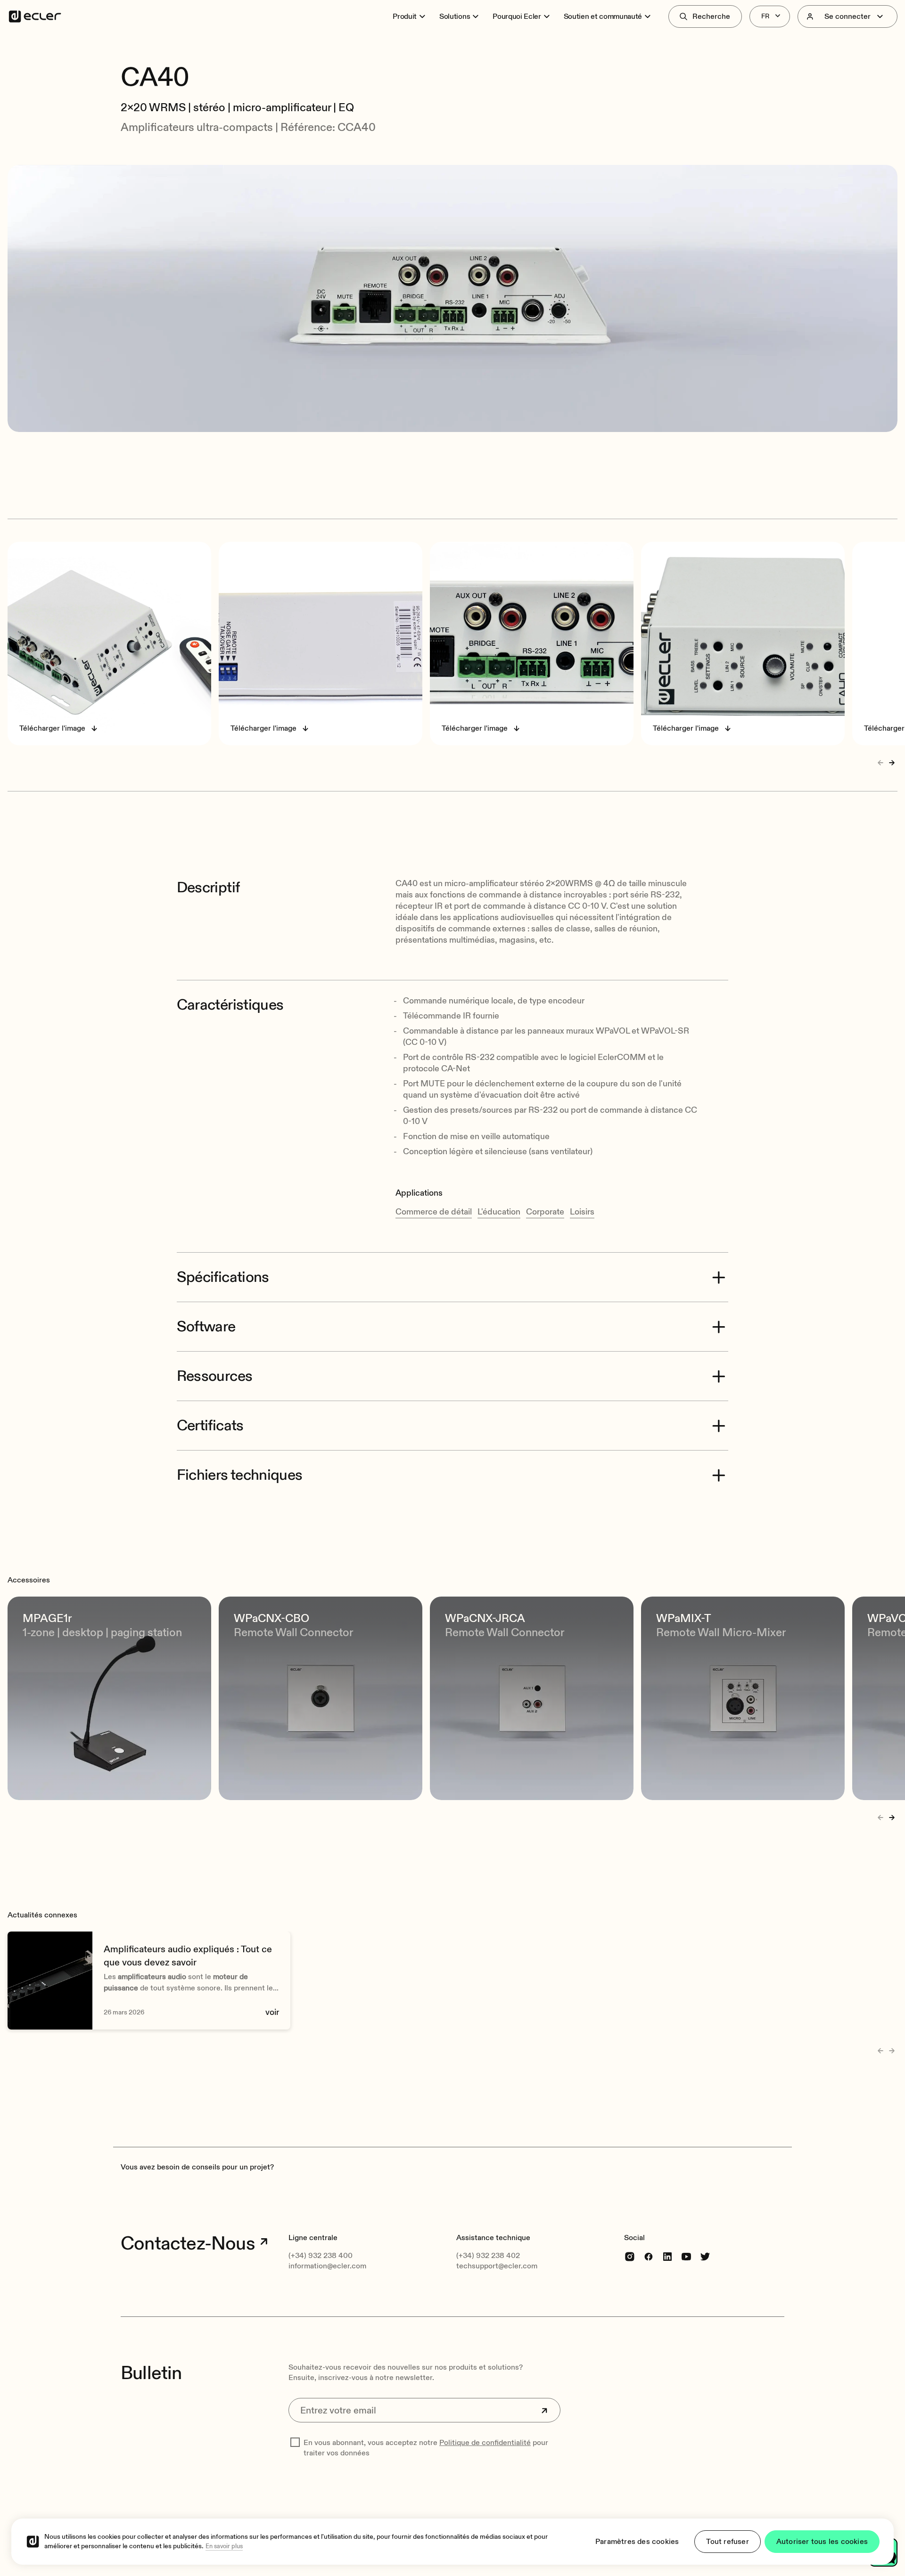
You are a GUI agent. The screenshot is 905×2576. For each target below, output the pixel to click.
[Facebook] (649, 2256)
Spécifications (223, 1277)
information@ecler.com (327, 2266)
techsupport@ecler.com (497, 2266)
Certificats (210, 1426)
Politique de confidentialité (485, 2443)
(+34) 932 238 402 (488, 2256)
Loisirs (582, 1212)
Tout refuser (727, 2542)
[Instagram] (630, 2256)
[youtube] (686, 2256)
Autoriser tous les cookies (822, 2542)
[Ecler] (35, 16)
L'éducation (499, 1212)
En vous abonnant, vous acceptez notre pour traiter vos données (426, 2448)
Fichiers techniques (240, 1475)
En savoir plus (224, 2546)
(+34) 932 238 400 (321, 2256)
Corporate (545, 1212)
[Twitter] (705, 2256)
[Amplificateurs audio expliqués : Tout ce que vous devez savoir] (149, 1981)
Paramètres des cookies (637, 2542)
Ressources (215, 1376)
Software (206, 1327)
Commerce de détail (434, 1212)
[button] (452, 51)
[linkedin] (667, 2256)
